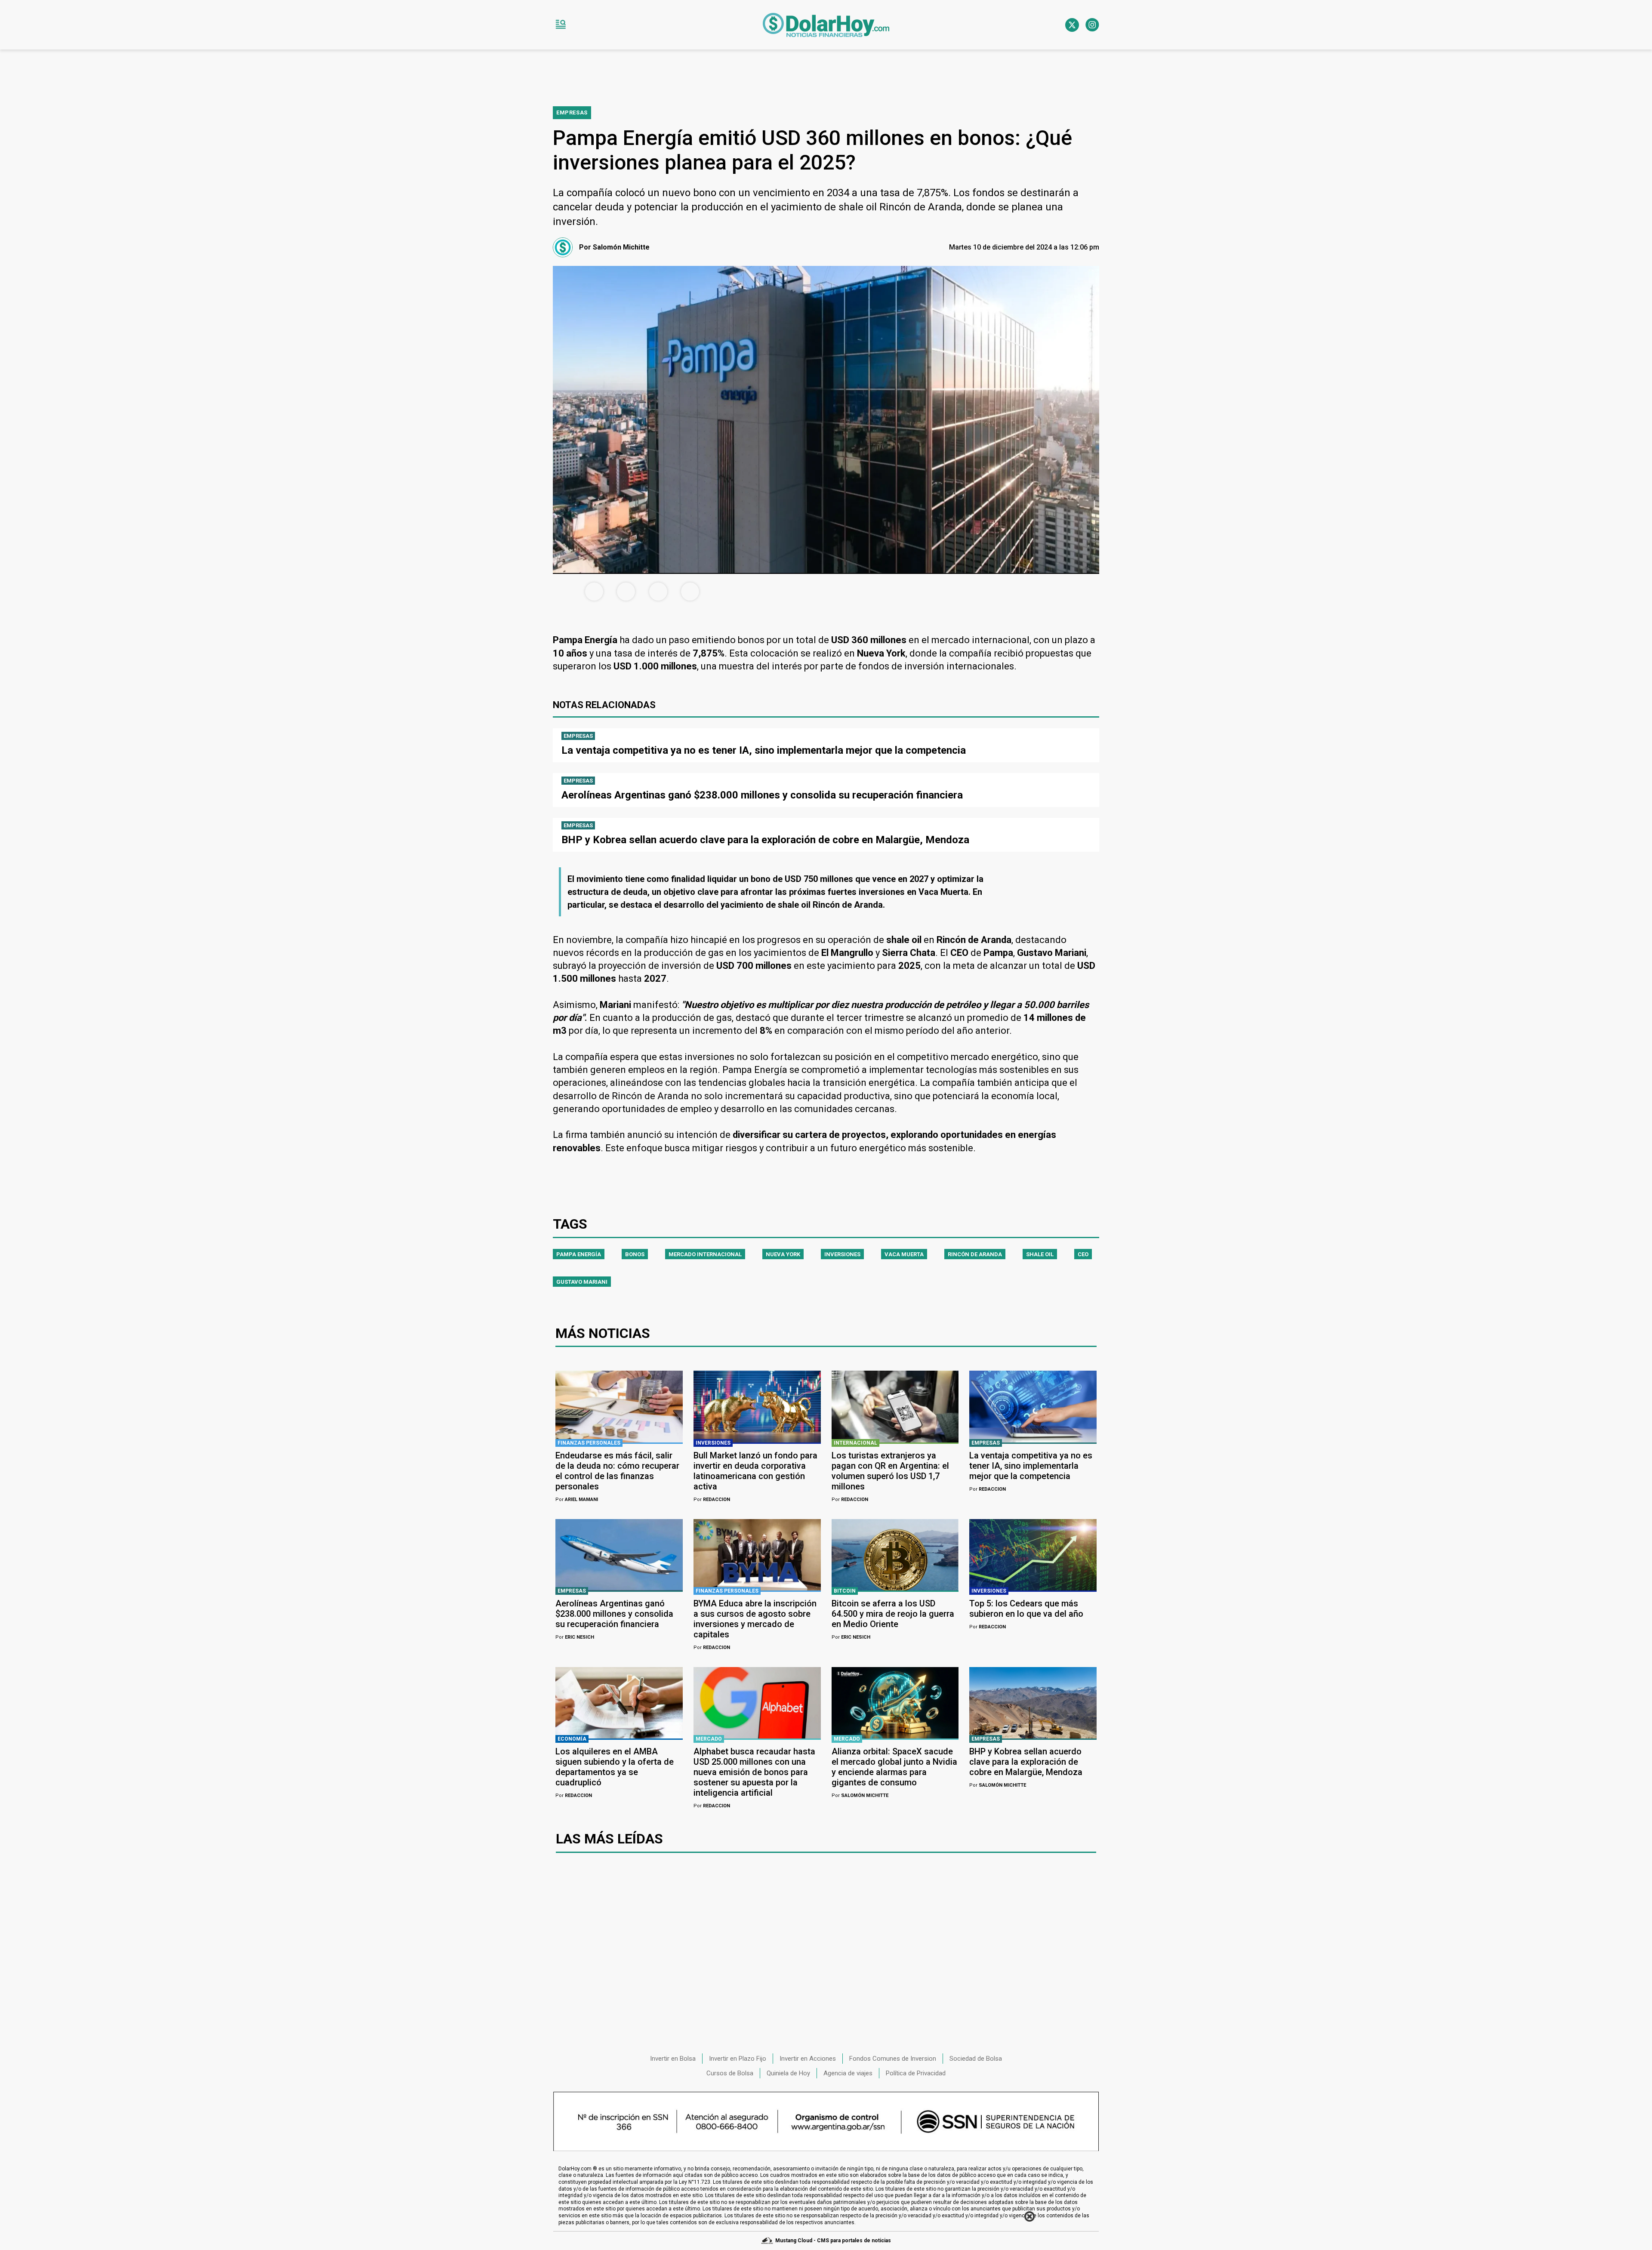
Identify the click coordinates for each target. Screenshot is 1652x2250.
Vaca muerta (904, 1254)
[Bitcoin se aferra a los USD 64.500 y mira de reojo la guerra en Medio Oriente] (895, 1555)
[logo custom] (826, 25)
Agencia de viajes (848, 2073)
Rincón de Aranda (975, 1254)
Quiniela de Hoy (788, 2073)
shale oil (1040, 1254)
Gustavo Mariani (582, 1282)
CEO (1083, 1254)
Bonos (635, 1254)
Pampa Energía (579, 1254)
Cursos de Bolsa (730, 2073)
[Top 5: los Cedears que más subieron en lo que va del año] (1033, 1555)
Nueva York (783, 1254)
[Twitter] (1072, 25)
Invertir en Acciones (808, 2059)
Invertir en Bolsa (673, 2059)
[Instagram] (1092, 25)
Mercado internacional (705, 1254)
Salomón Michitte (860, 1795)
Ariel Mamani (577, 1499)
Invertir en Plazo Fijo (738, 2059)
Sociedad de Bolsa (976, 2059)
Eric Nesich (575, 1637)
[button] (561, 25)
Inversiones (842, 1254)
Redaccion (712, 1499)
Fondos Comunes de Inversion (893, 2059)
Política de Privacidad (916, 2073)
